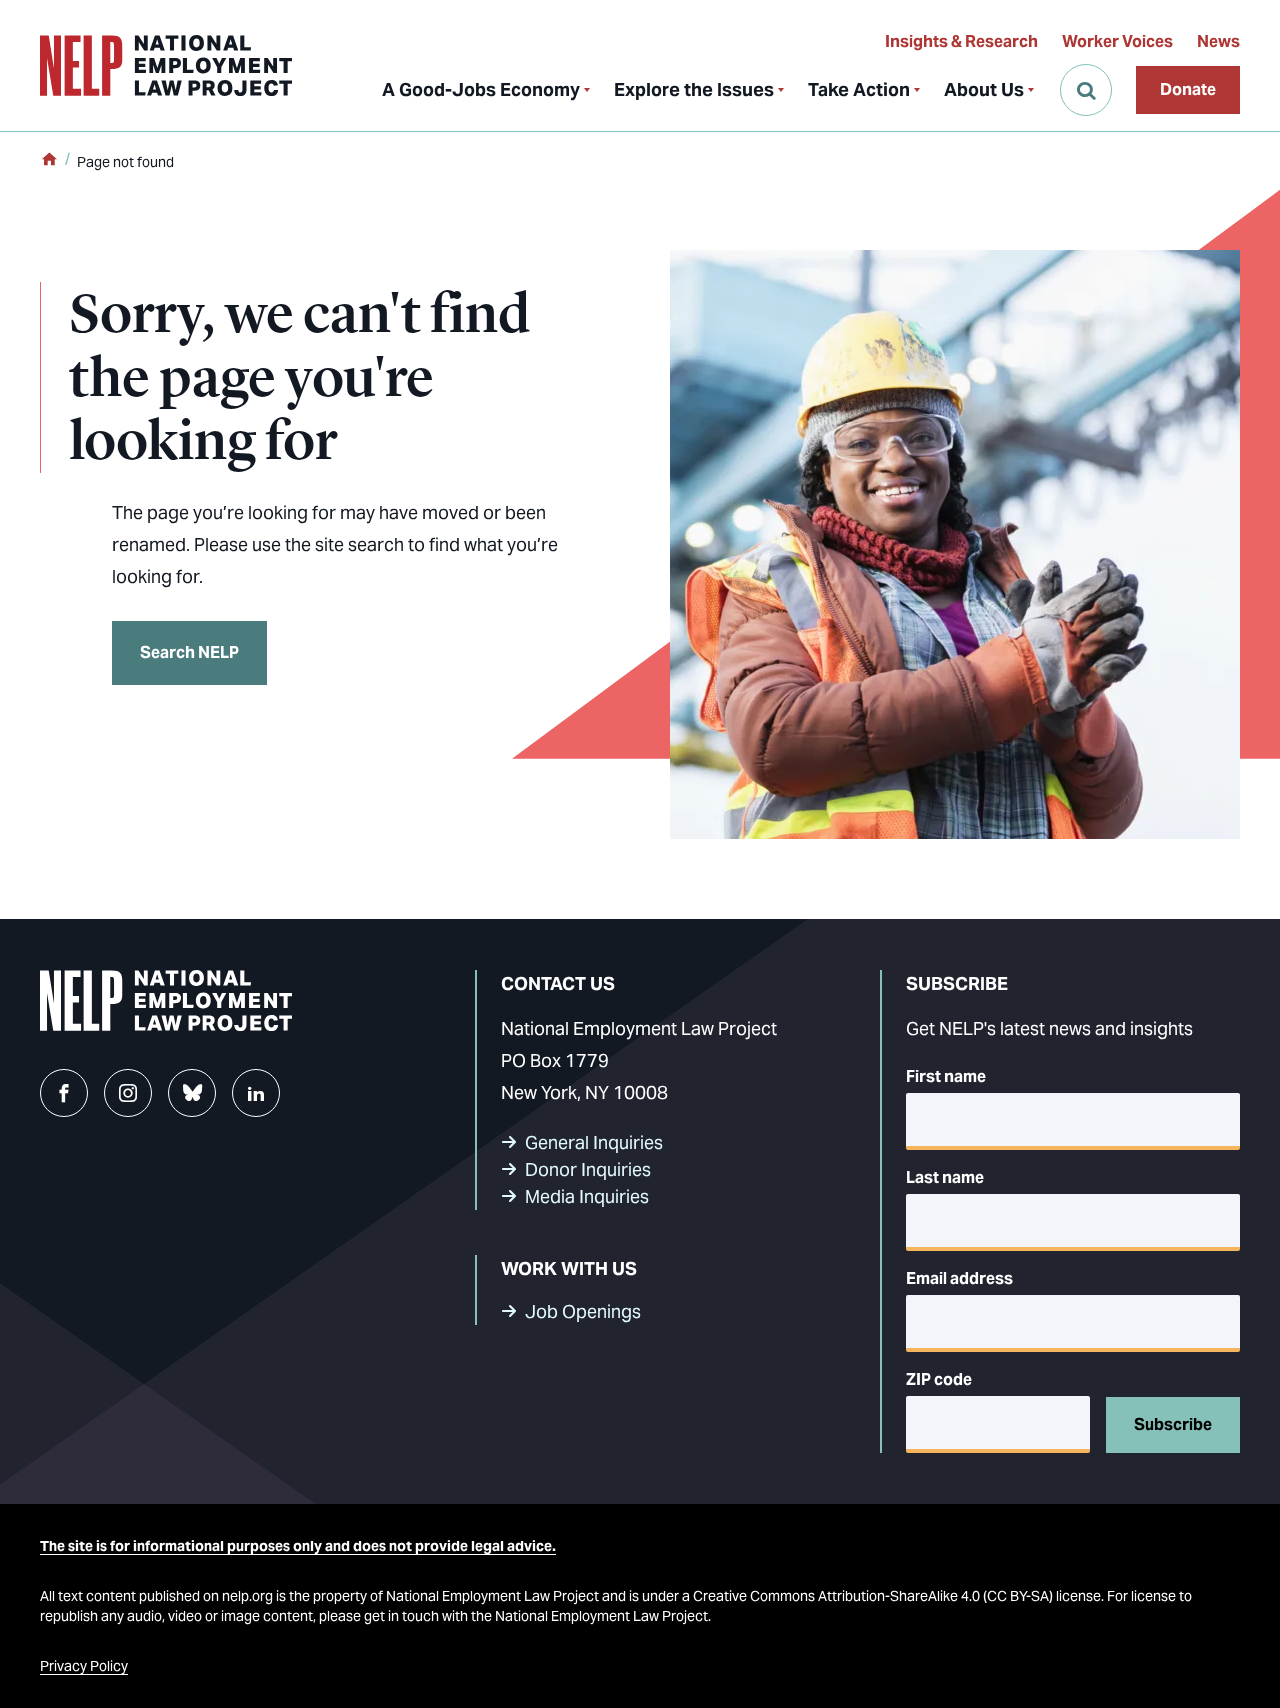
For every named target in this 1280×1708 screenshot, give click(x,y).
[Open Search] (1086, 90)
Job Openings (583, 1311)
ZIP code (939, 1379)
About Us (984, 89)
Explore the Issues (694, 89)
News (1218, 41)
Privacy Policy (84, 1666)
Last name (945, 1177)
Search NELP (189, 652)
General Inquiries (594, 1142)
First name (946, 1076)
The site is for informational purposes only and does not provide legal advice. (298, 1546)
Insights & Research (961, 41)
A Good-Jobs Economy (481, 89)
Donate (1188, 89)
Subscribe (1173, 1424)
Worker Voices (1117, 41)
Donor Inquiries (588, 1169)
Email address (959, 1278)
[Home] (49, 161)
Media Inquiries (587, 1196)
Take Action (859, 89)
